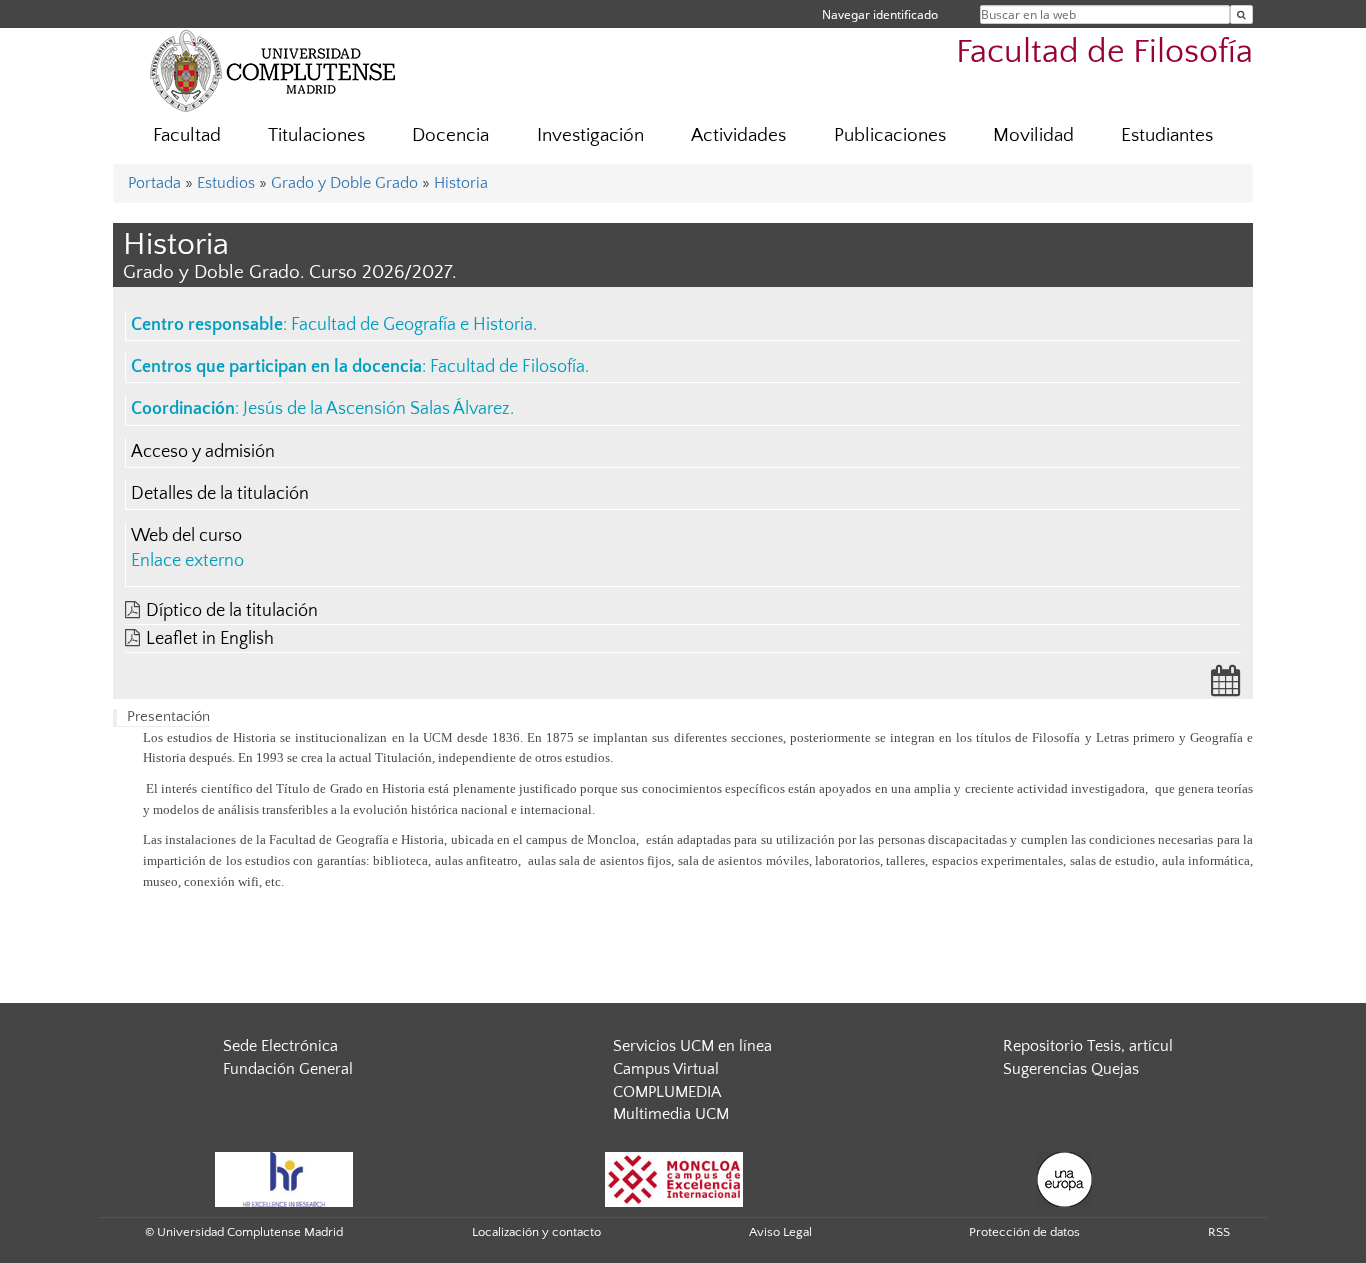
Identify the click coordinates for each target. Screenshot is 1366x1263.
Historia (461, 183)
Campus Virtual (666, 1069)
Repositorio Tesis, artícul (1088, 1046)
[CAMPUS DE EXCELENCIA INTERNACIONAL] (674, 1178)
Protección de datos (1024, 1232)
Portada (154, 183)
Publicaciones (890, 135)
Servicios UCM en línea (692, 1046)
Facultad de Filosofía (1104, 52)
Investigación (590, 135)
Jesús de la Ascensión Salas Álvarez (376, 409)
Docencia (450, 135)
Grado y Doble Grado (344, 183)
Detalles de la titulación (220, 494)
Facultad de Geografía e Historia (412, 325)
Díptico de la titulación (232, 611)
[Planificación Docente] (1226, 687)
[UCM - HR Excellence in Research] (284, 1178)
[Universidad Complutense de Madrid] (273, 70)
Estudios (226, 183)
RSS (1219, 1232)
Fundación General (288, 1069)
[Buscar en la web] (1241, 14)
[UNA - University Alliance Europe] (1064, 1178)
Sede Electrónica (280, 1046)
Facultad (187, 135)
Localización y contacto (536, 1232)
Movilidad (1033, 135)
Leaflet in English (210, 639)
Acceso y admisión (203, 452)
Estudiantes (1167, 135)
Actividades (738, 135)
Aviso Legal (780, 1232)
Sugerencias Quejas (1071, 1069)
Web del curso (186, 536)
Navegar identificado (880, 14)
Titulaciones (316, 135)
